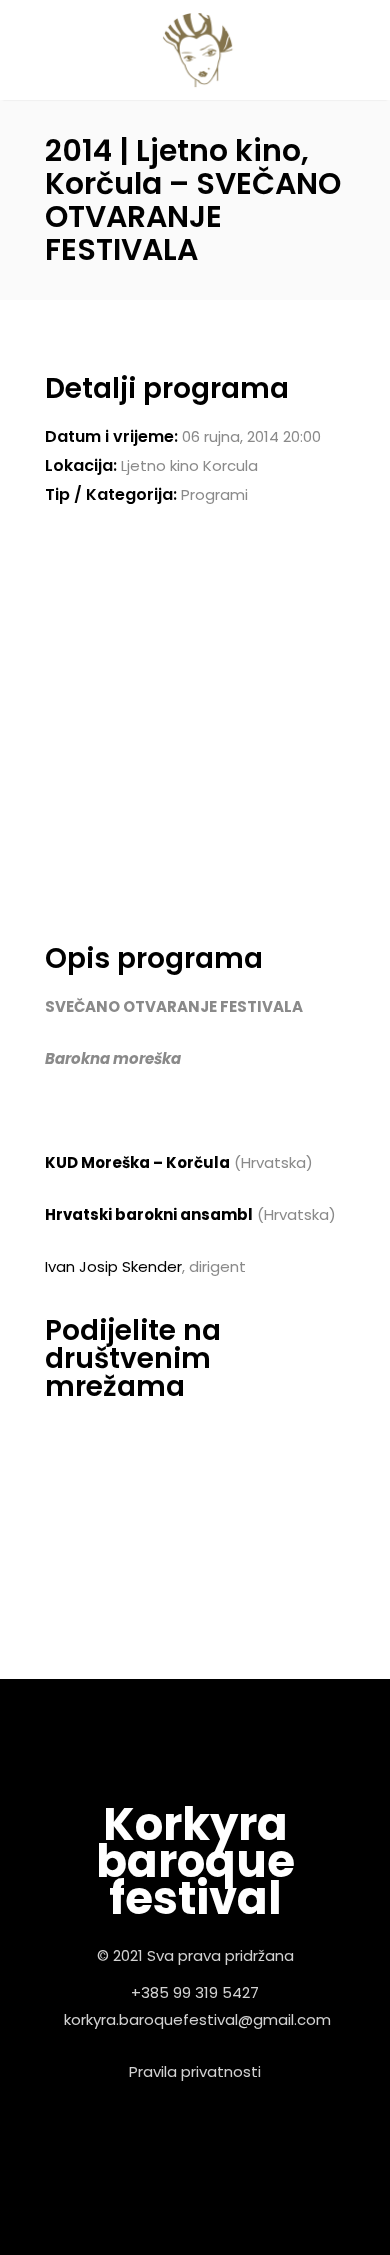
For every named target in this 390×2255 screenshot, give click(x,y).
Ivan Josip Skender (113, 1266)
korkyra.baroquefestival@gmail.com (197, 2019)
